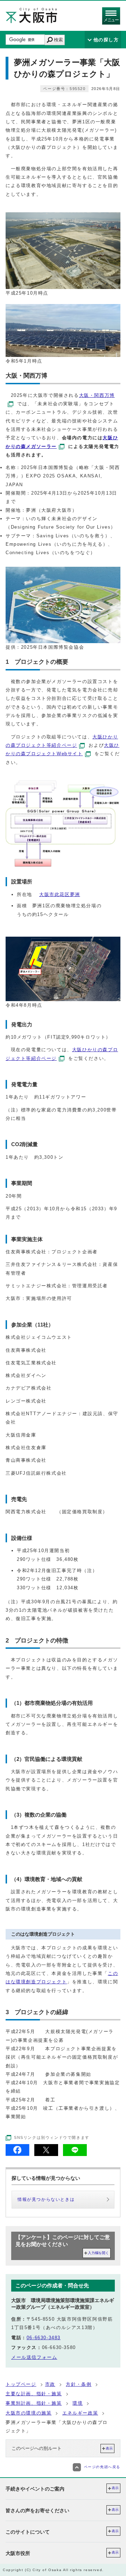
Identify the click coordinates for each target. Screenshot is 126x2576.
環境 (78, 2403)
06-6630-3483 (44, 2338)
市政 (50, 2384)
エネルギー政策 (80, 2413)
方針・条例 (79, 2384)
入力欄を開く (98, 2253)
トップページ (21, 2384)
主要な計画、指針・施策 (34, 2394)
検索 (58, 40)
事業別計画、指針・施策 (34, 2403)
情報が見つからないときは (46, 2199)
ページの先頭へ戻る (102, 2467)
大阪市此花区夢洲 (60, 894)
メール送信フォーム (34, 2357)
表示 (109, 2448)
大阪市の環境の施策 (29, 2413)
